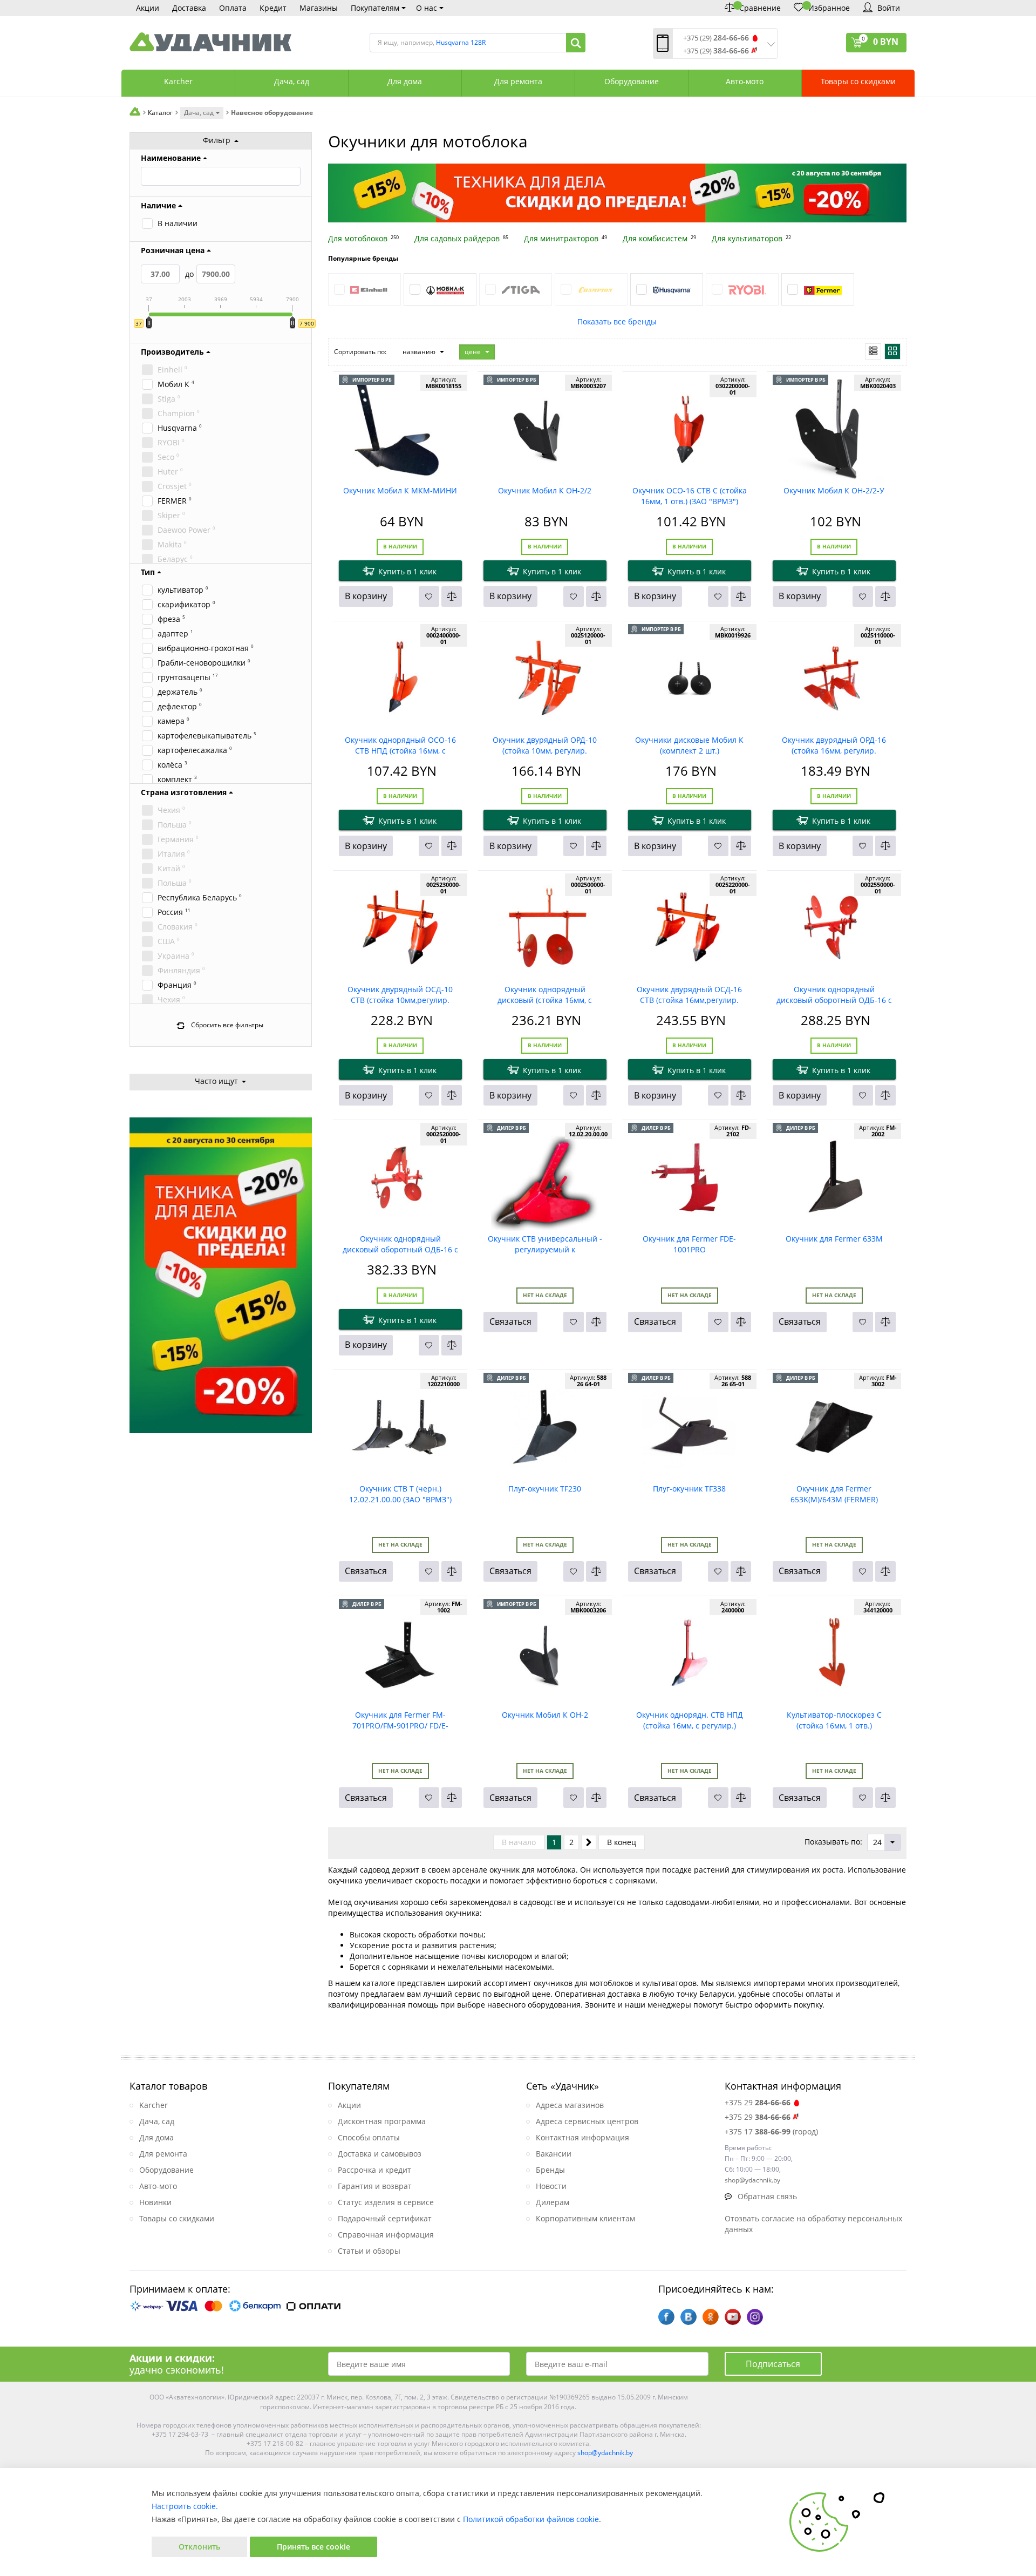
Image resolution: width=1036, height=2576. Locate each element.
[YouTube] (733, 2317)
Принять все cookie (313, 2547)
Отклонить (199, 2547)
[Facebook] (666, 2317)
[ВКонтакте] (689, 2317)
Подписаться (773, 2364)
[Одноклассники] (711, 2317)
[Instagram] (755, 2317)
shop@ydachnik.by (605, 2453)
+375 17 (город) (771, 2131)
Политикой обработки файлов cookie (531, 2519)
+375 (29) (716, 38)
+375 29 (758, 2102)
